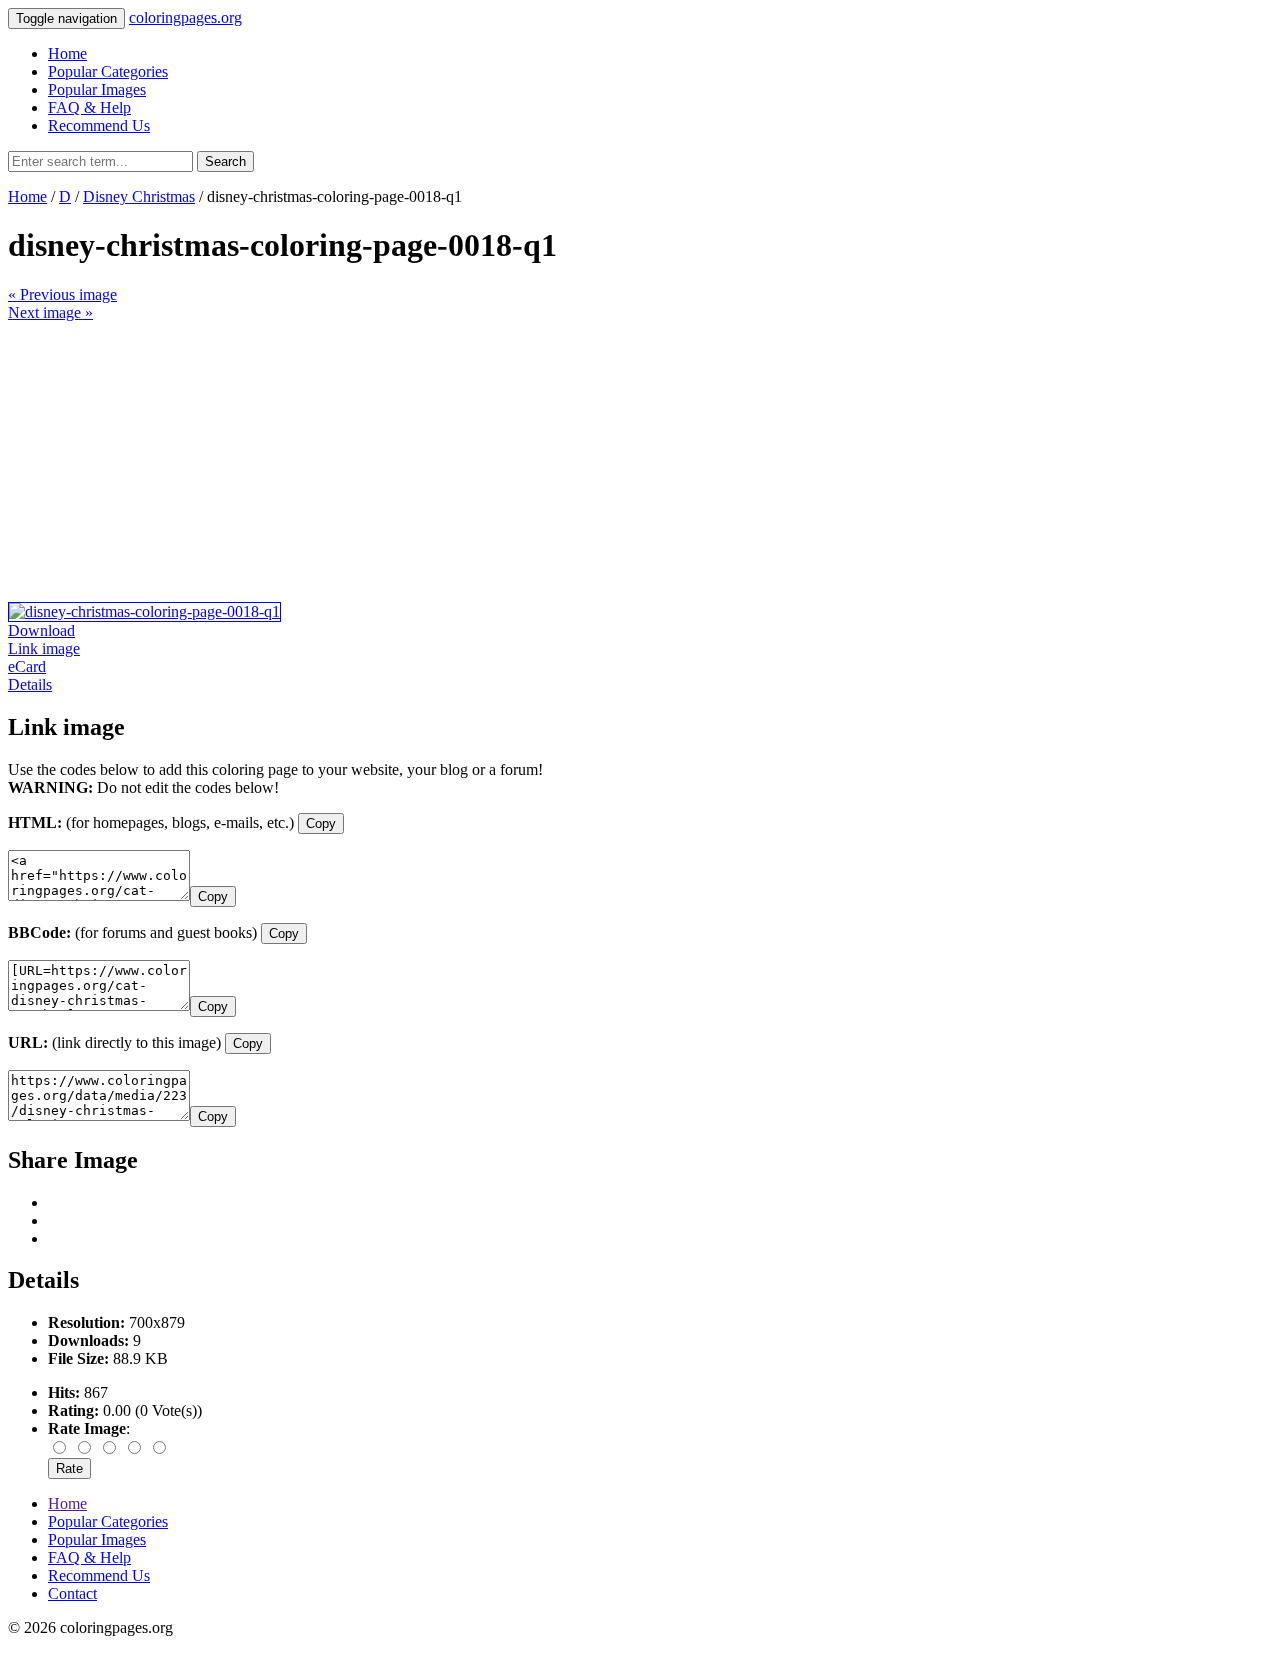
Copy (321, 823)
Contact (72, 1593)
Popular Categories (108, 71)
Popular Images (97, 89)
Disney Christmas (139, 196)
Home (67, 53)
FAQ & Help (89, 107)
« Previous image (62, 294)
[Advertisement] (608, 462)
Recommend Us (99, 125)
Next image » (50, 312)
